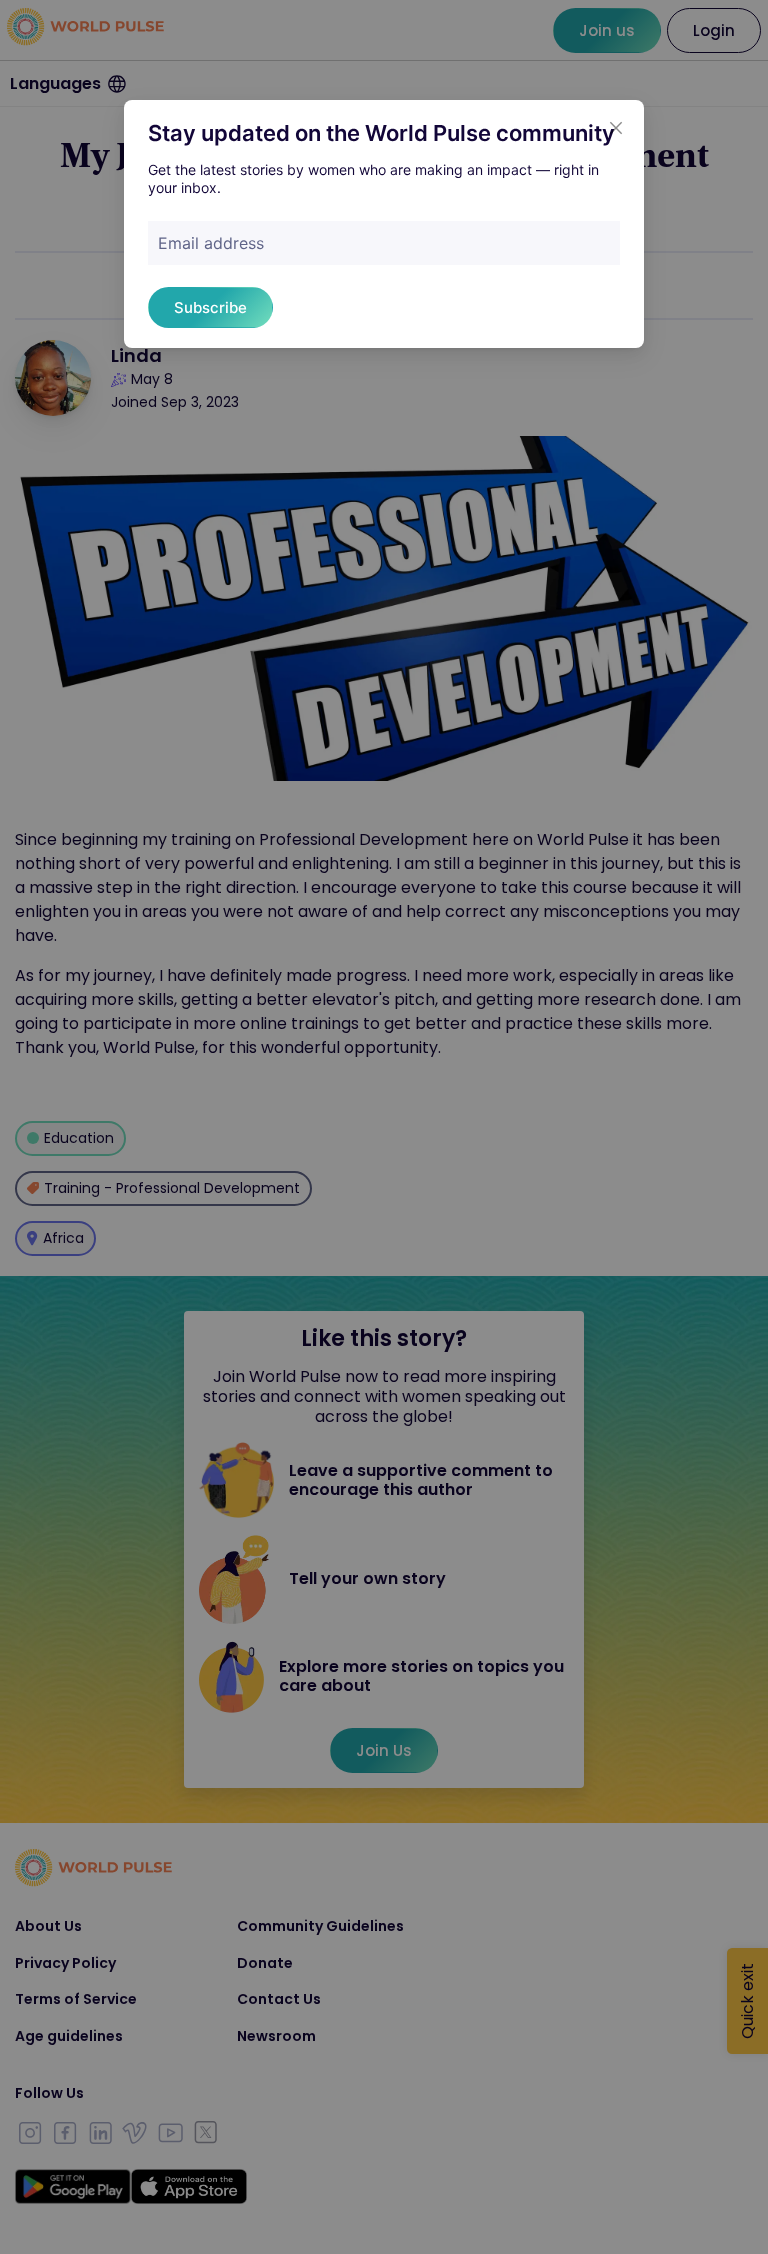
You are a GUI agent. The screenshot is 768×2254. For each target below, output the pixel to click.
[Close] (616, 128)
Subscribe (210, 307)
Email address (211, 243)
